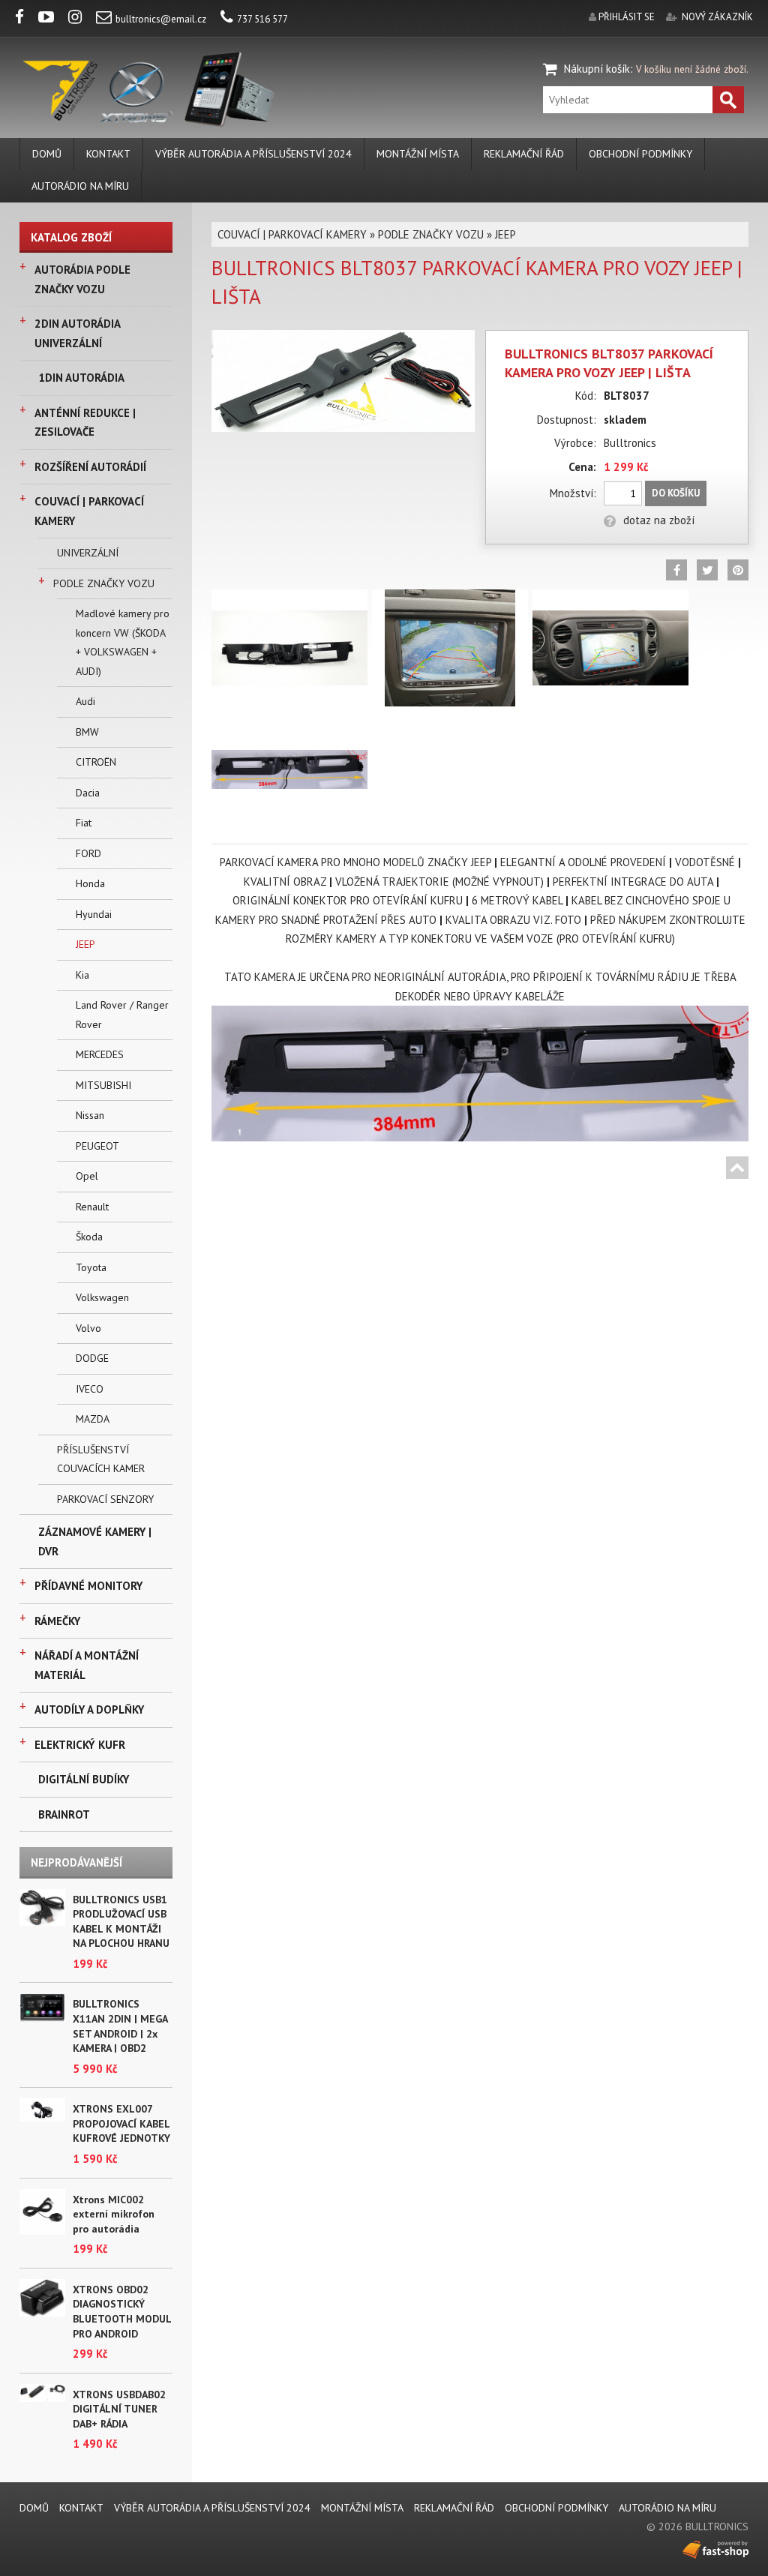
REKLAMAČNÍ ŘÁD (524, 154)
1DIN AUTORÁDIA (81, 378)
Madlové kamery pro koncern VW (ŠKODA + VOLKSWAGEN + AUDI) (123, 642)
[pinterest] (738, 570)
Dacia (88, 793)
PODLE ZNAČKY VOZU (104, 583)
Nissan (90, 1115)
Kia (82, 975)
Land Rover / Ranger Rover (122, 1015)
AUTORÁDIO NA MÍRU (80, 186)
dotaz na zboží (659, 520)
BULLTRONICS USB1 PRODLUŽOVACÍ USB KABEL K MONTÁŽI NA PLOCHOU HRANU (121, 1922)
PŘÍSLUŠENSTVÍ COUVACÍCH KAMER (101, 1459)
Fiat (84, 823)
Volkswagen (102, 1297)
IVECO (90, 1389)
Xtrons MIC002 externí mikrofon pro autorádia (114, 2214)
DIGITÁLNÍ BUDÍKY (84, 1779)
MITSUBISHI (103, 1085)
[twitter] (707, 570)
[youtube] (52, 19)
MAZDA (93, 1419)
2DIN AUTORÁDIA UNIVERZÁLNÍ (77, 333)
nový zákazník (717, 17)
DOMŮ (47, 154)
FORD (88, 853)
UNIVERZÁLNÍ (88, 553)
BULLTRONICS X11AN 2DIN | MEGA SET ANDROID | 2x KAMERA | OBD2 (120, 2026)
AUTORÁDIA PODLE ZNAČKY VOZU (82, 279)
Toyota (91, 1267)
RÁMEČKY (57, 1621)
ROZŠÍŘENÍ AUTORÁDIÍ (90, 467)
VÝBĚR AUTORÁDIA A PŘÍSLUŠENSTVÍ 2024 (253, 154)
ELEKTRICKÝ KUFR (80, 1745)
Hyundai (94, 914)
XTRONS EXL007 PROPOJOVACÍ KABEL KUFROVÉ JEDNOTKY (121, 2123)
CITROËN (96, 762)
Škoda (89, 1237)
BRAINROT (64, 1814)
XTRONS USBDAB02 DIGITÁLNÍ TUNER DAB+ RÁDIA (119, 2409)
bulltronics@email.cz (161, 19)
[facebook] (25, 19)
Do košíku (676, 493)
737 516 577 (262, 19)
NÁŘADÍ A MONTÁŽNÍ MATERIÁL (87, 1665)
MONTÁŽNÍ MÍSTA (418, 154)
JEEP (85, 944)
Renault (92, 1207)
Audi (85, 701)
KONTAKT (108, 154)
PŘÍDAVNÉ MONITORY (88, 1586)
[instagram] (81, 19)
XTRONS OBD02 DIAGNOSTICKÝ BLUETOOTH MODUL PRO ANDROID (122, 2312)
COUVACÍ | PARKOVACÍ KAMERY (89, 511)
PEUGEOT (97, 1146)
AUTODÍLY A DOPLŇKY (89, 1709)
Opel (87, 1176)
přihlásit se (627, 17)
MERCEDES (100, 1054)
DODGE (92, 1358)
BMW (87, 732)
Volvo (88, 1328)
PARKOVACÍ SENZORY (105, 1499)
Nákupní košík (597, 69)
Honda (90, 883)
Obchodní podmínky (640, 154)
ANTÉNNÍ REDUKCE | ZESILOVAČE (85, 423)
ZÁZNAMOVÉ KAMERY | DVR (95, 1541)
